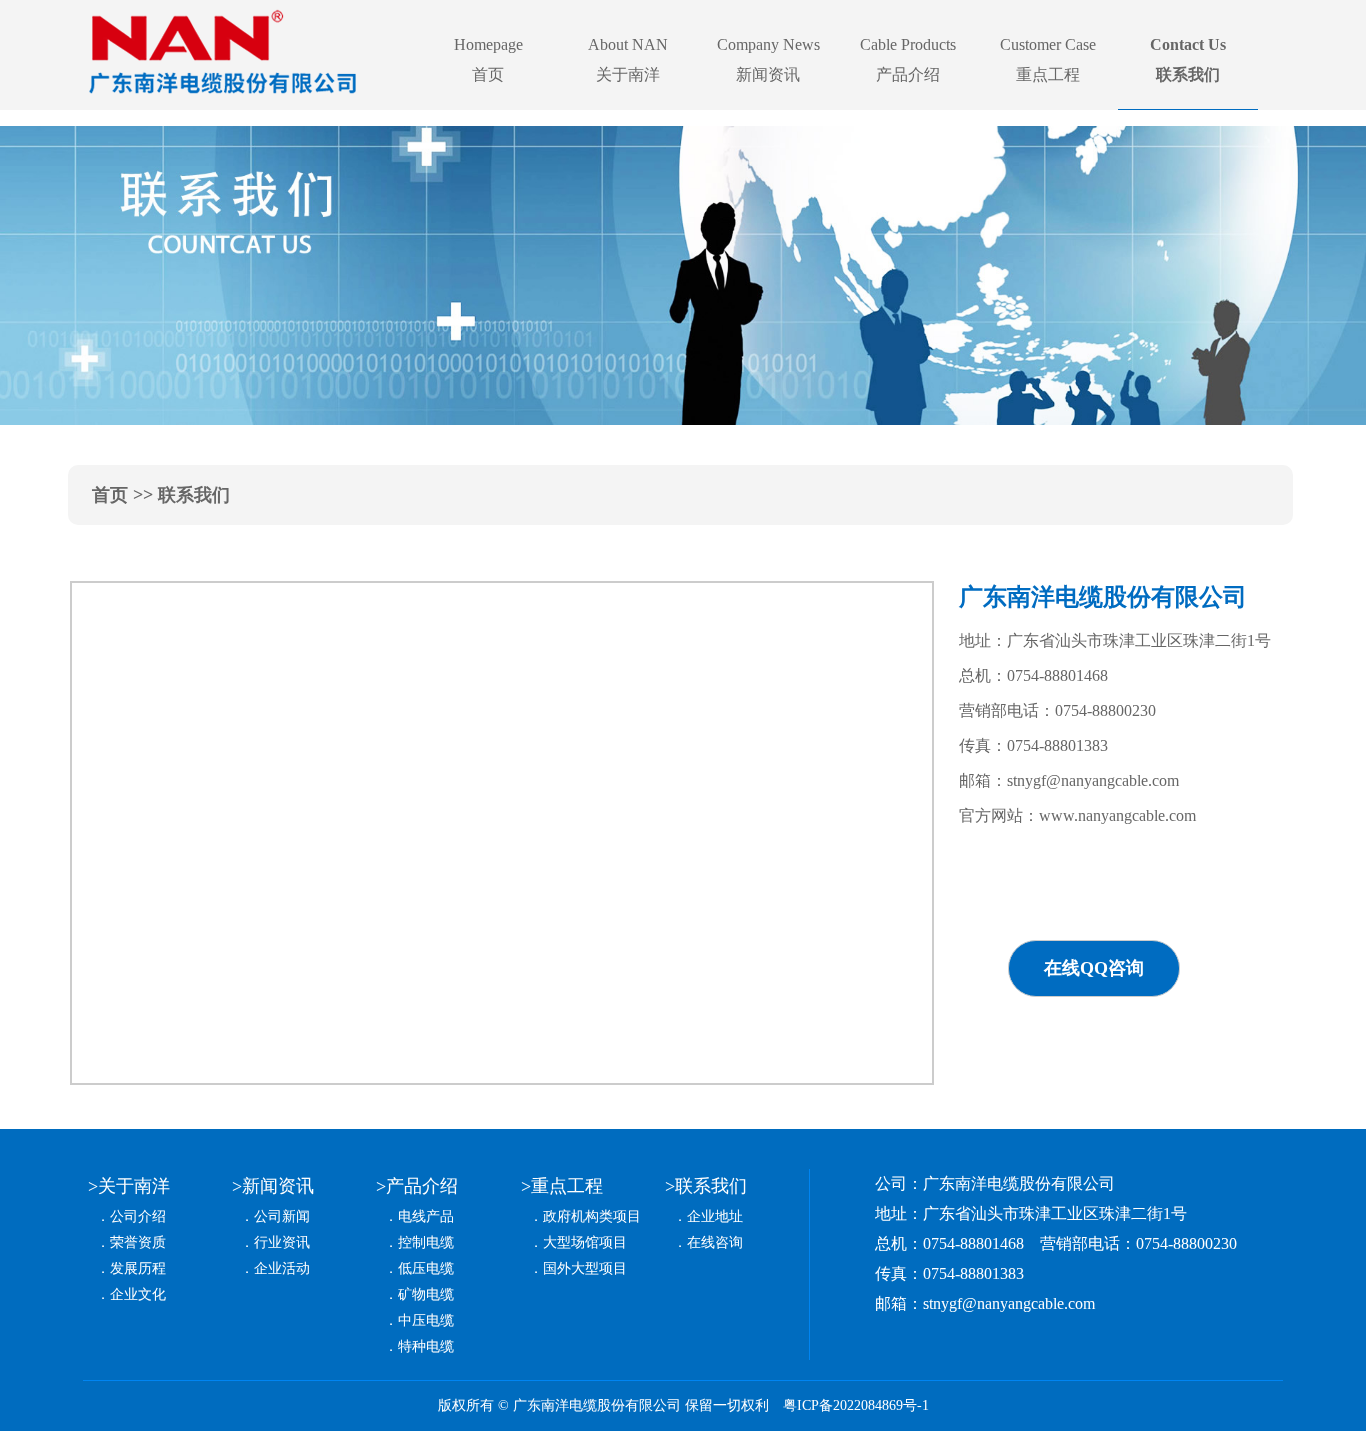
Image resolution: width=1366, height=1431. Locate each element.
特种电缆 (426, 1346)
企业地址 (715, 1216)
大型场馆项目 (585, 1242)
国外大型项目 (585, 1268)
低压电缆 (426, 1268)
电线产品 (426, 1216)
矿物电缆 (426, 1294)
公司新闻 (282, 1216)
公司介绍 (138, 1216)
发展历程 (138, 1268)
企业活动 (282, 1268)
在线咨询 (715, 1242)
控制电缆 (426, 1242)
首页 (110, 495)
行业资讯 (282, 1242)
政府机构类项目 (592, 1216)
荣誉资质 (138, 1242)
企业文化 (138, 1294)
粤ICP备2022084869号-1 (856, 1405)
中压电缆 (426, 1320)
